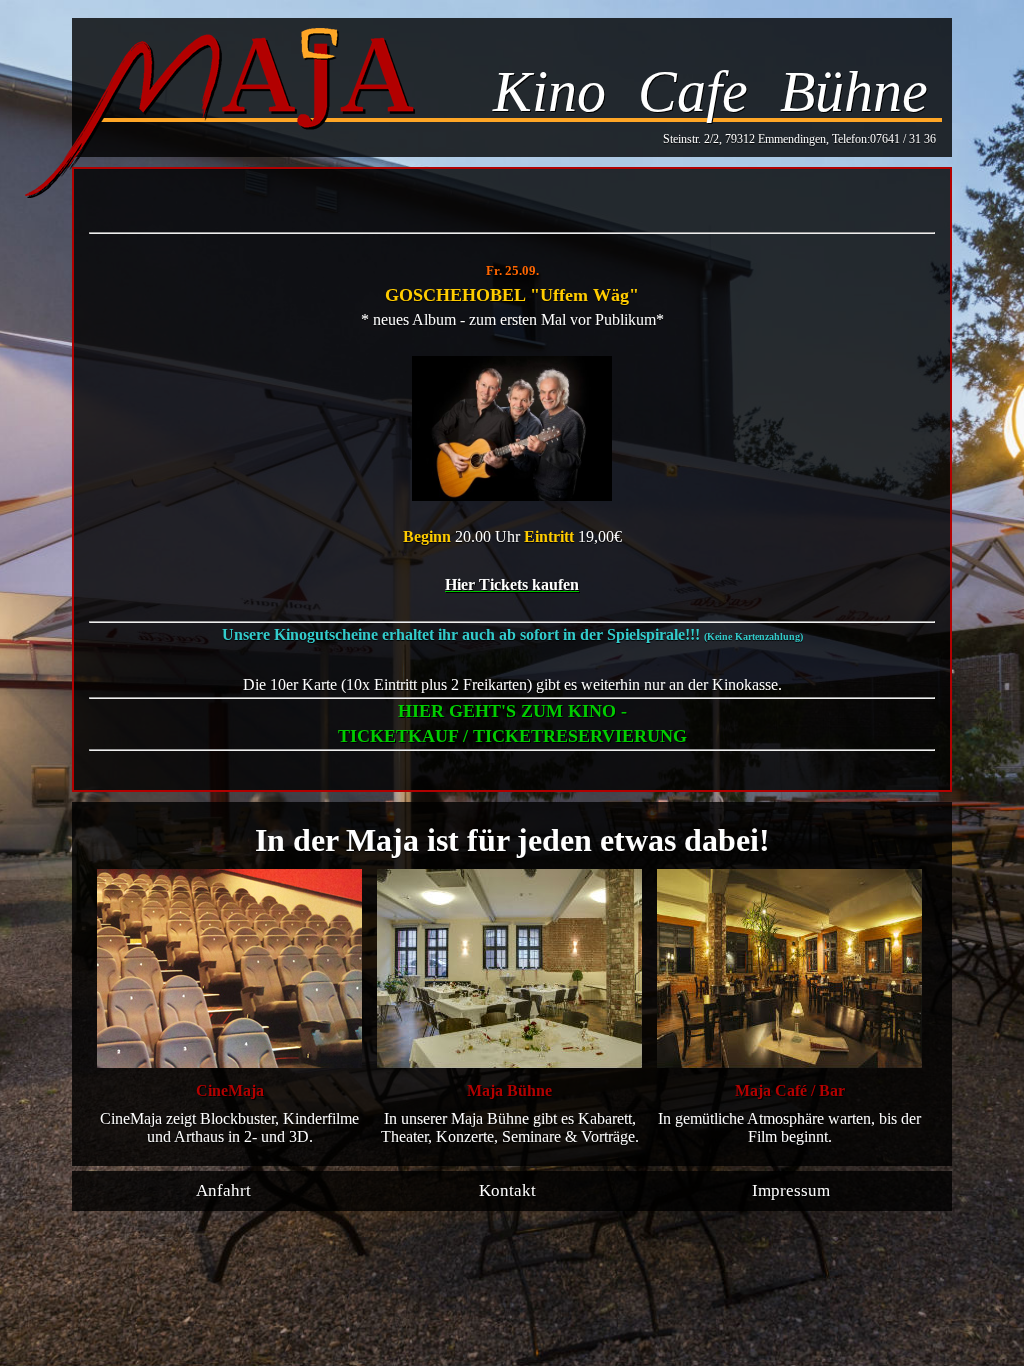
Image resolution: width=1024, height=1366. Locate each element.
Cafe (693, 91)
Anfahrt (223, 1190)
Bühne (854, 91)
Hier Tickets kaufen (512, 584)
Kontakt (507, 1190)
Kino (549, 91)
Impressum (791, 1190)
